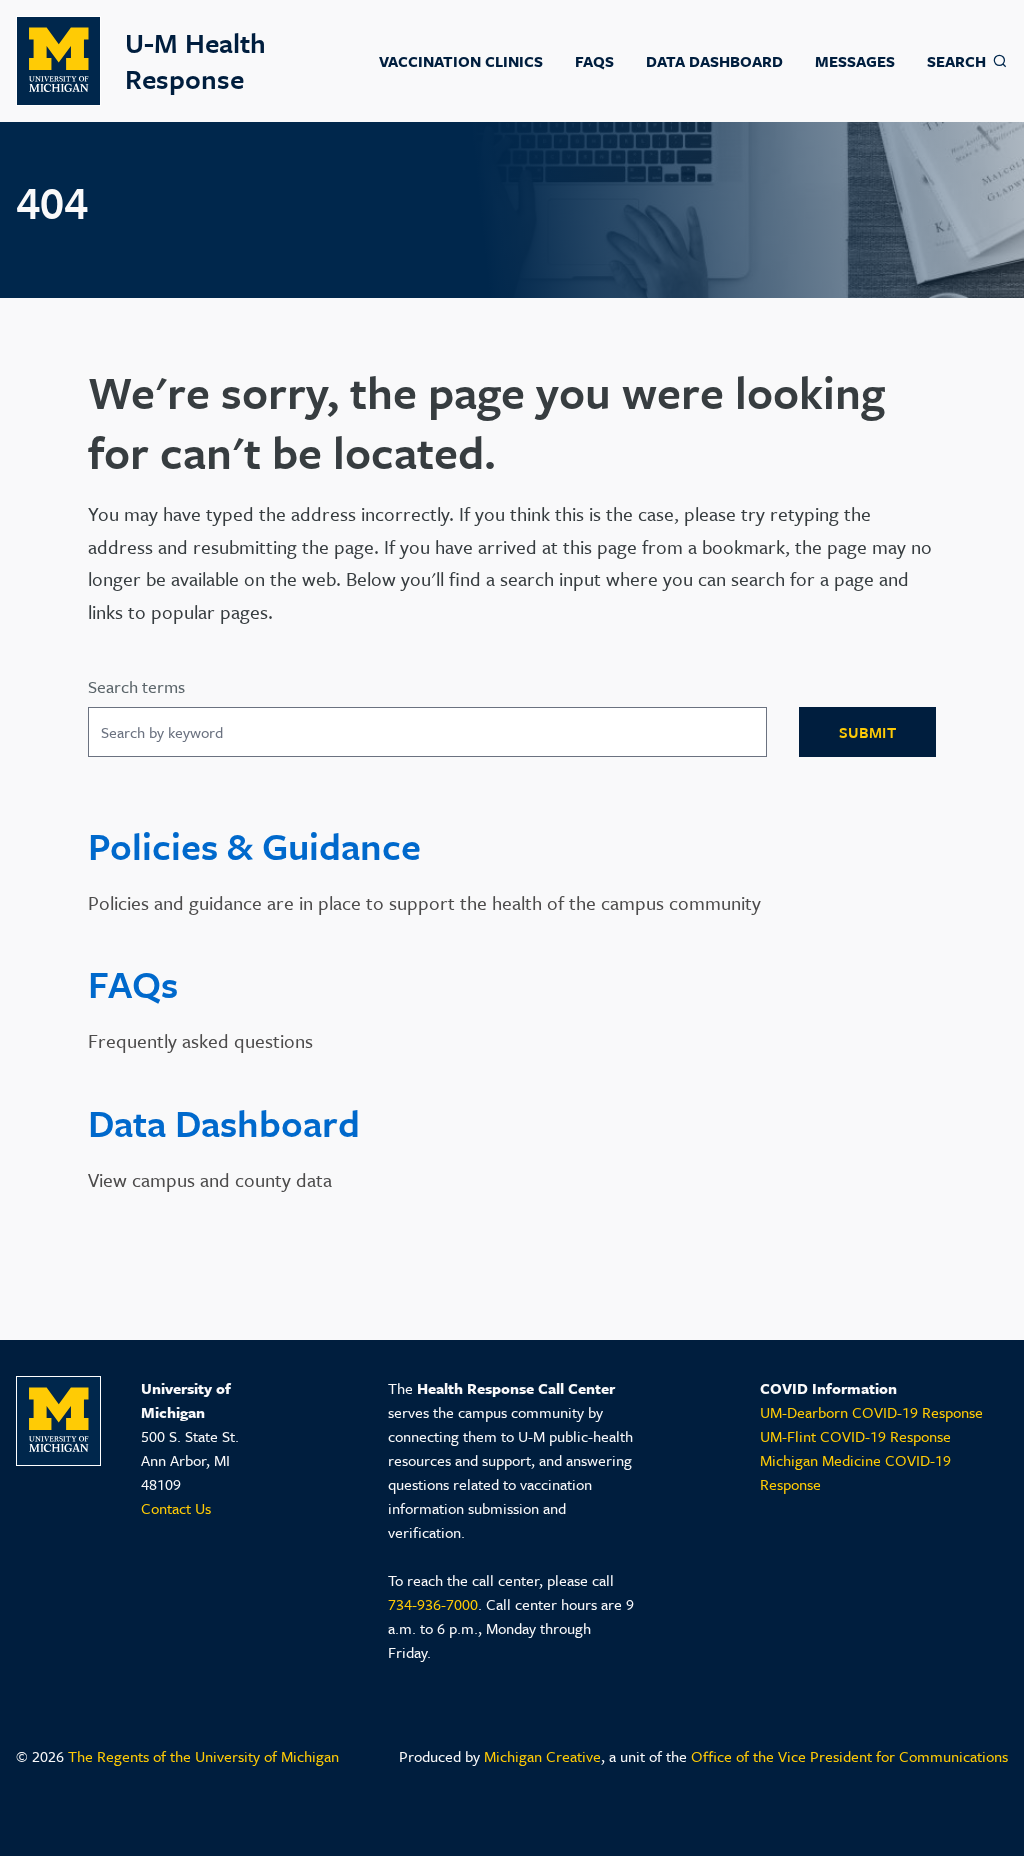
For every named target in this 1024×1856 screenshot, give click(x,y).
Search (956, 61)
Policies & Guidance (254, 845)
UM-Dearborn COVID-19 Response (871, 1412)
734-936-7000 (433, 1604)
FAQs (594, 61)
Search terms (136, 687)
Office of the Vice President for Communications (849, 1756)
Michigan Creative (542, 1756)
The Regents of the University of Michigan (203, 1756)
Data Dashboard (714, 61)
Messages (855, 61)
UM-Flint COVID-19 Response (855, 1436)
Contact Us (176, 1508)
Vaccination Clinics (461, 61)
